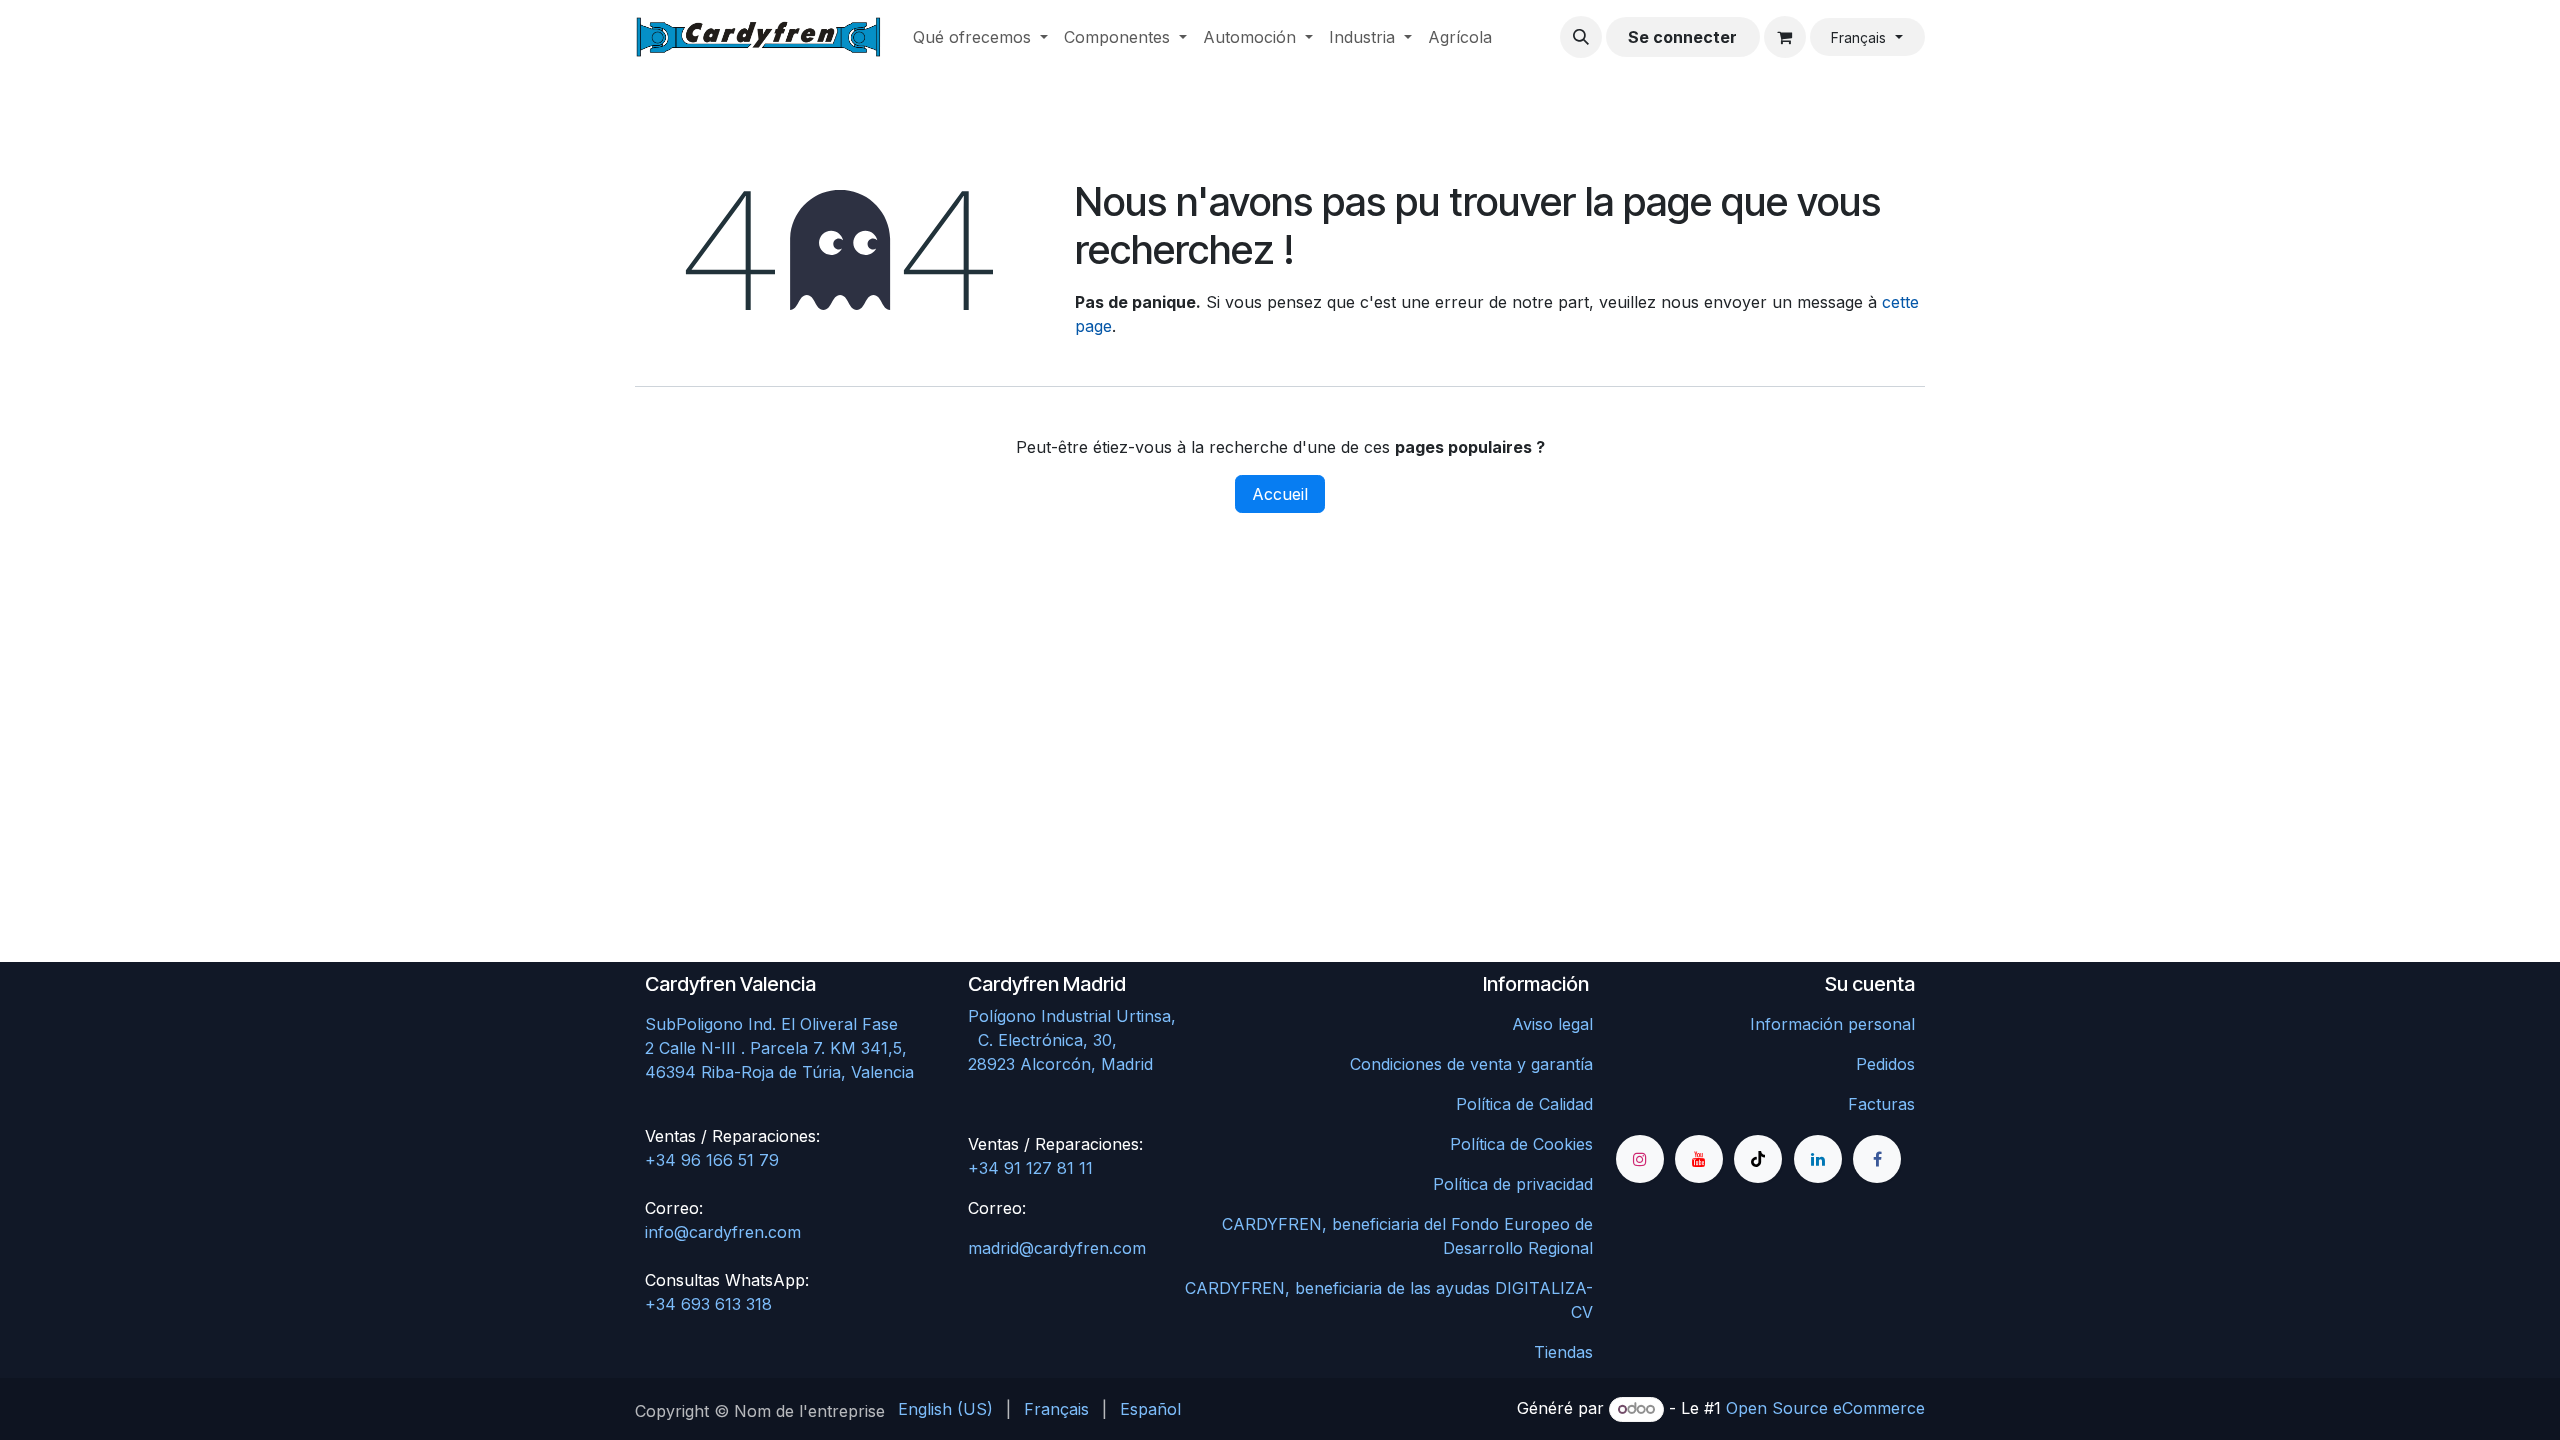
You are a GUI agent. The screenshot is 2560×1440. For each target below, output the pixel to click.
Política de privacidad (1513, 1184)
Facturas (1881, 1104)
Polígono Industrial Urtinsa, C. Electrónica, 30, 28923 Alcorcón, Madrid (1114, 1040)
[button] (1581, 37)
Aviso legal (1552, 1024)
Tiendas (1563, 1352)
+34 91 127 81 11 (1030, 1168)
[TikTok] (1758, 1159)
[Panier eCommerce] (1785, 37)
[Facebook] (1877, 1159)
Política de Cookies (1521, 1144)
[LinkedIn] (1818, 1159)
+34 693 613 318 (708, 1304)
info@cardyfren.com (723, 1232)
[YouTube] (1699, 1159)
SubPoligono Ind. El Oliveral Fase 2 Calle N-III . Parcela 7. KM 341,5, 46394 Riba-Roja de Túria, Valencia (779, 1048)
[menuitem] (980, 37)
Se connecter (1682, 37)
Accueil (1280, 494)
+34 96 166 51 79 (712, 1160)
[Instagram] (1640, 1159)
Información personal (1832, 1024)
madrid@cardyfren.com (1057, 1248)
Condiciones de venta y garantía (1471, 1064)
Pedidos (1885, 1064)
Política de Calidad (1524, 1104)
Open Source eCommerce (1825, 1408)
